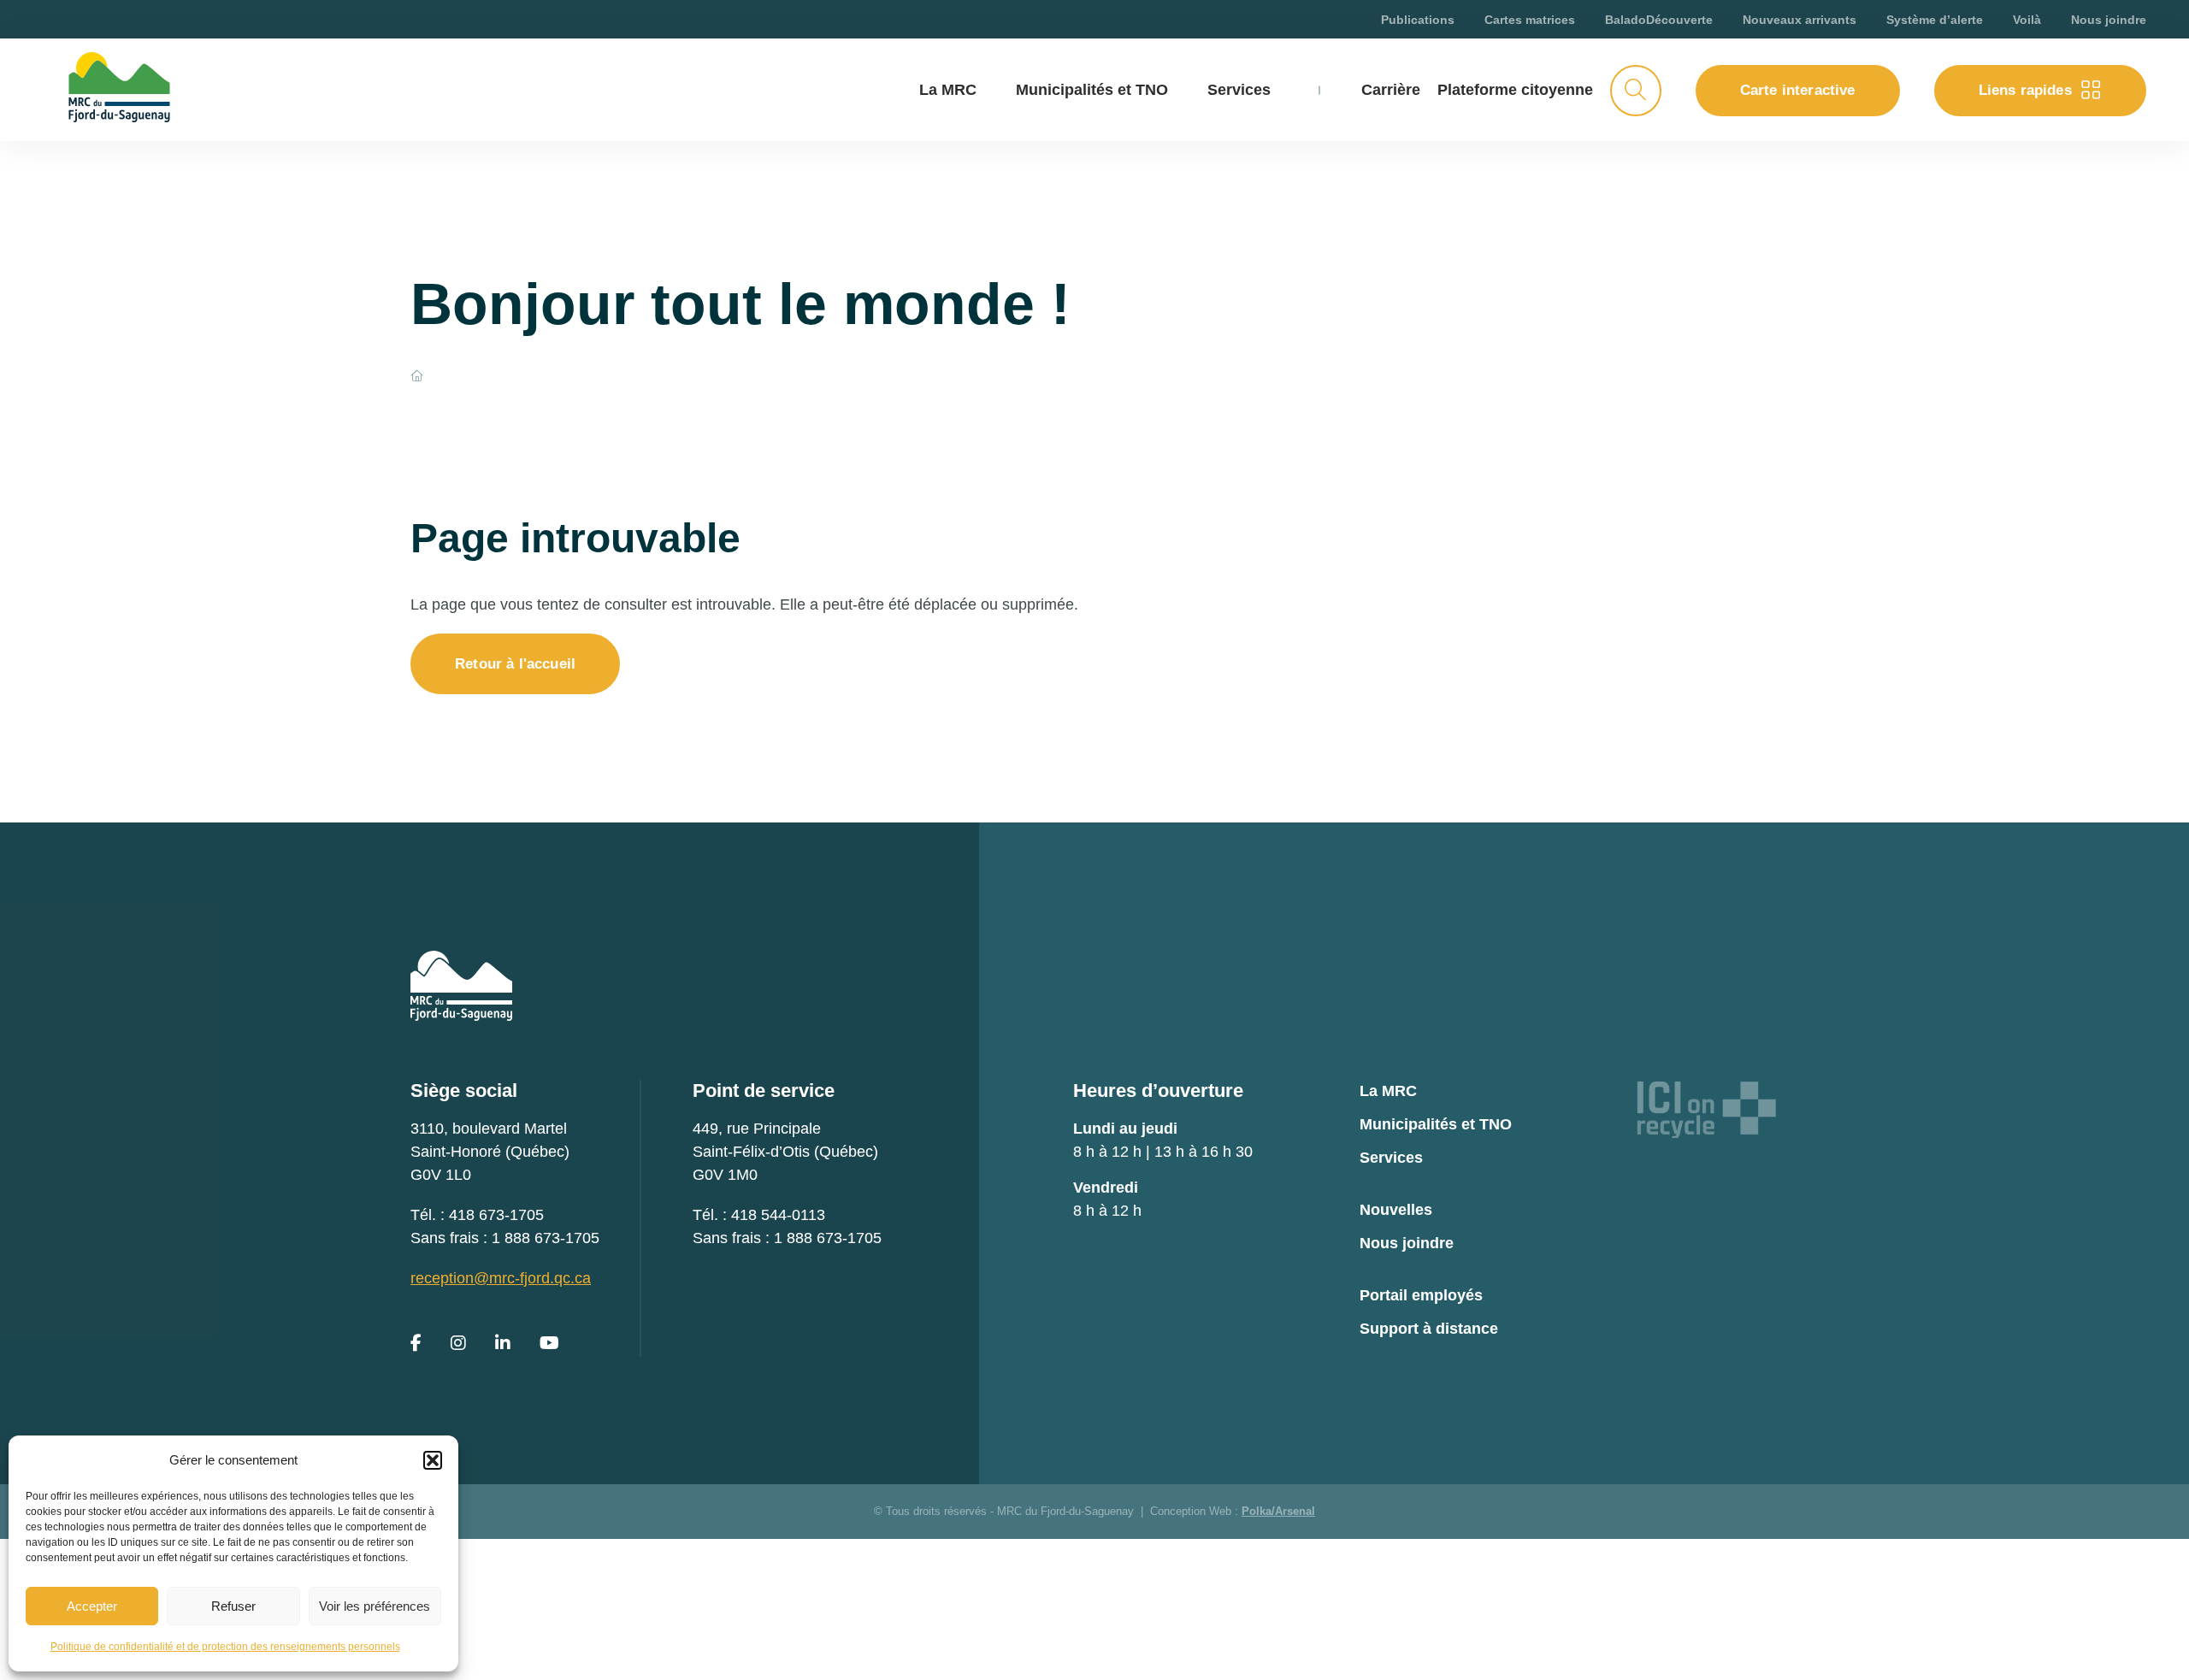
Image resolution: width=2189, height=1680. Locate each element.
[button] (433, 1460)
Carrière (1391, 90)
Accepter (92, 1606)
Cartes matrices (1530, 20)
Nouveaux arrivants (1800, 20)
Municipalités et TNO (1092, 90)
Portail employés (1421, 1295)
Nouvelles (1396, 1210)
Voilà (2027, 20)
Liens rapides (2025, 90)
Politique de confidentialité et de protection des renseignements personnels (225, 1647)
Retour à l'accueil (515, 664)
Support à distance (1429, 1329)
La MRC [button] (948, 90)
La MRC (1388, 1091)
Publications (1418, 20)
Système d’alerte (1935, 20)
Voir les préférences (375, 1606)
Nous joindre (2109, 20)
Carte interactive (1798, 90)
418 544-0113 (778, 1215)
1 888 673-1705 (546, 1238)
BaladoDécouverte (1659, 20)
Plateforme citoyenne (1515, 90)
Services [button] (1239, 90)
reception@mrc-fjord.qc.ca (501, 1278)
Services (1391, 1158)
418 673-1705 (496, 1215)
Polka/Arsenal (1278, 1511)
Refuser (233, 1606)
